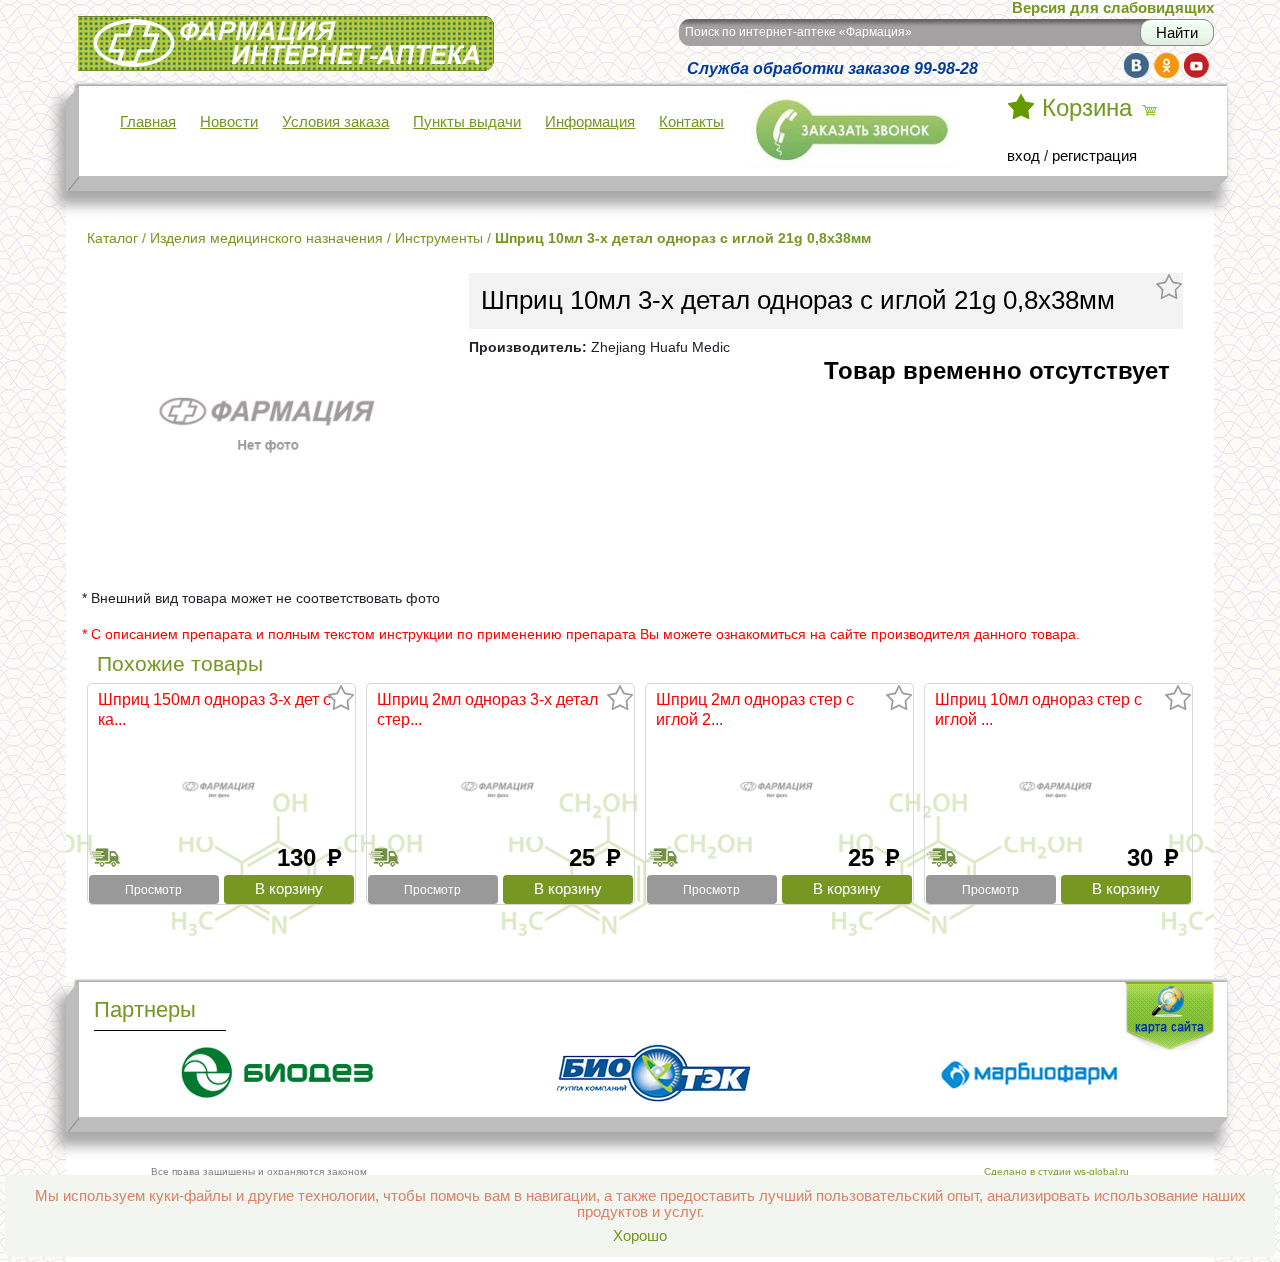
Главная (148, 122)
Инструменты (439, 238)
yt (1196, 65)
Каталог (112, 238)
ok (1166, 65)
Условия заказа (335, 122)
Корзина (1087, 108)
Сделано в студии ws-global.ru (1056, 1171)
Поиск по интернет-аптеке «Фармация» (798, 32)
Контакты (691, 122)
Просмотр (153, 890)
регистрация (1094, 156)
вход (1023, 156)
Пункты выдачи (467, 122)
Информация (590, 122)
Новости (229, 122)
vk (1136, 65)
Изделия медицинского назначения (266, 238)
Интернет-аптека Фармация (173, 29)
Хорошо (640, 1236)
